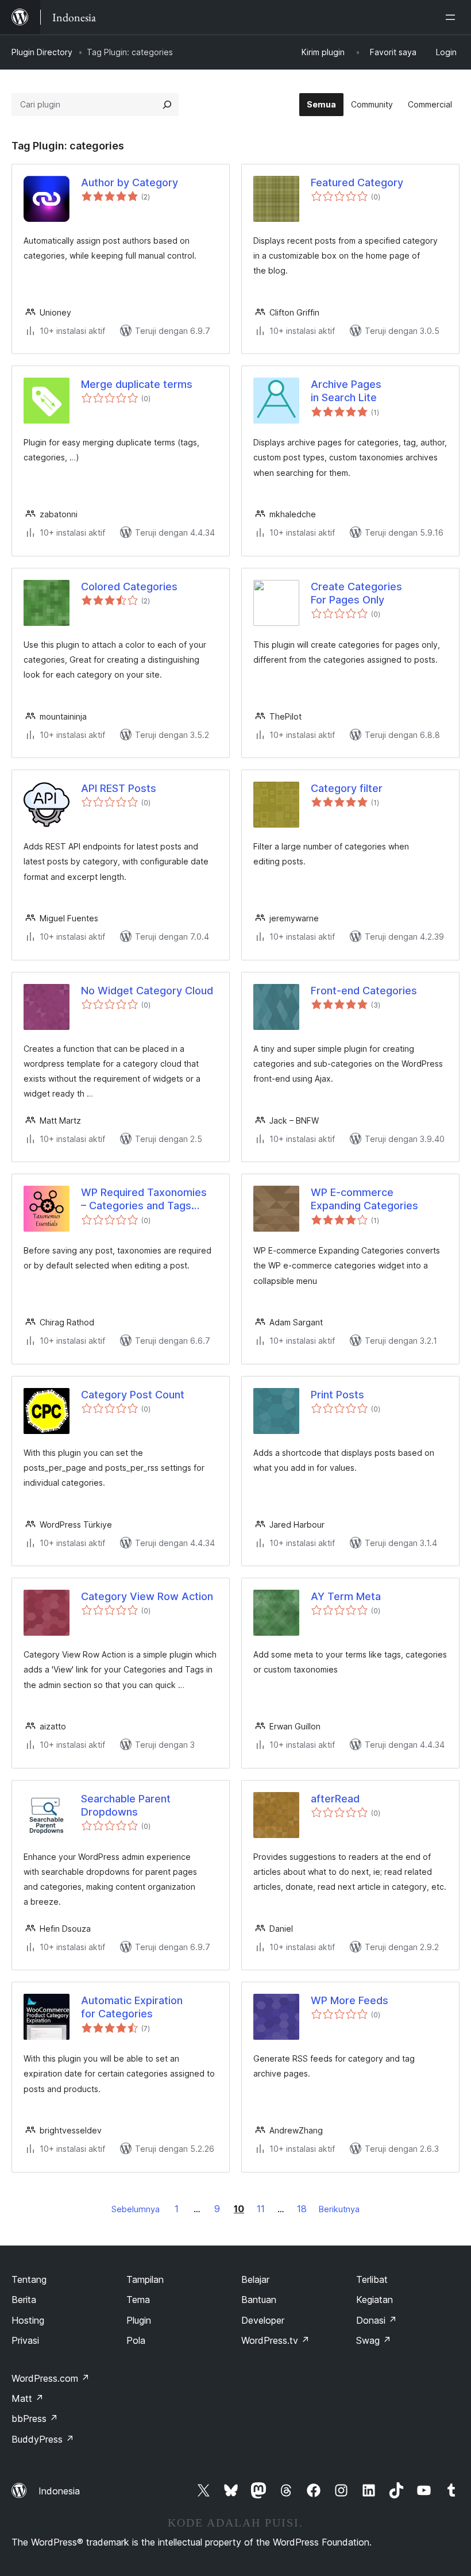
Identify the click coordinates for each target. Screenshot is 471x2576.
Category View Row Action (147, 1596)
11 (261, 2209)
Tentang (29, 2279)
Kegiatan (375, 2300)
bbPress (35, 2419)
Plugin (139, 2320)
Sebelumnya (136, 2209)
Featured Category (357, 182)
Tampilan (145, 2279)
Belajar (255, 2279)
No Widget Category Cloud (147, 991)
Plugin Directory (42, 52)
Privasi (25, 2340)
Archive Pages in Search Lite (346, 391)
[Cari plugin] (167, 105)
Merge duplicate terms (137, 384)
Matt (28, 2398)
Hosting (28, 2320)
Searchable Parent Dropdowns (126, 1805)
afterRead (335, 1799)
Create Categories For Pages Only (356, 593)
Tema (138, 2300)
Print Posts (337, 1395)
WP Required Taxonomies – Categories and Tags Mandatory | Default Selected (144, 1199)
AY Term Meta (346, 1596)
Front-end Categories (364, 991)
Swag (374, 2340)
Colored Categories (129, 587)
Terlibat (372, 2279)
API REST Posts (119, 788)
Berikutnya (339, 2209)
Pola (136, 2340)
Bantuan (259, 2300)
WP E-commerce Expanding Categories (364, 1199)
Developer (263, 2320)
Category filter (347, 788)
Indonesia (59, 2491)
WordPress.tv (275, 2340)
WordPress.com (51, 2378)
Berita (24, 2300)
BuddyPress (43, 2439)
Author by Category (130, 182)
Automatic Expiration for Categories (132, 2007)
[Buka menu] (453, 17)
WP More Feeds (350, 2000)
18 (302, 2209)
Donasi (377, 2320)
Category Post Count (133, 1395)
